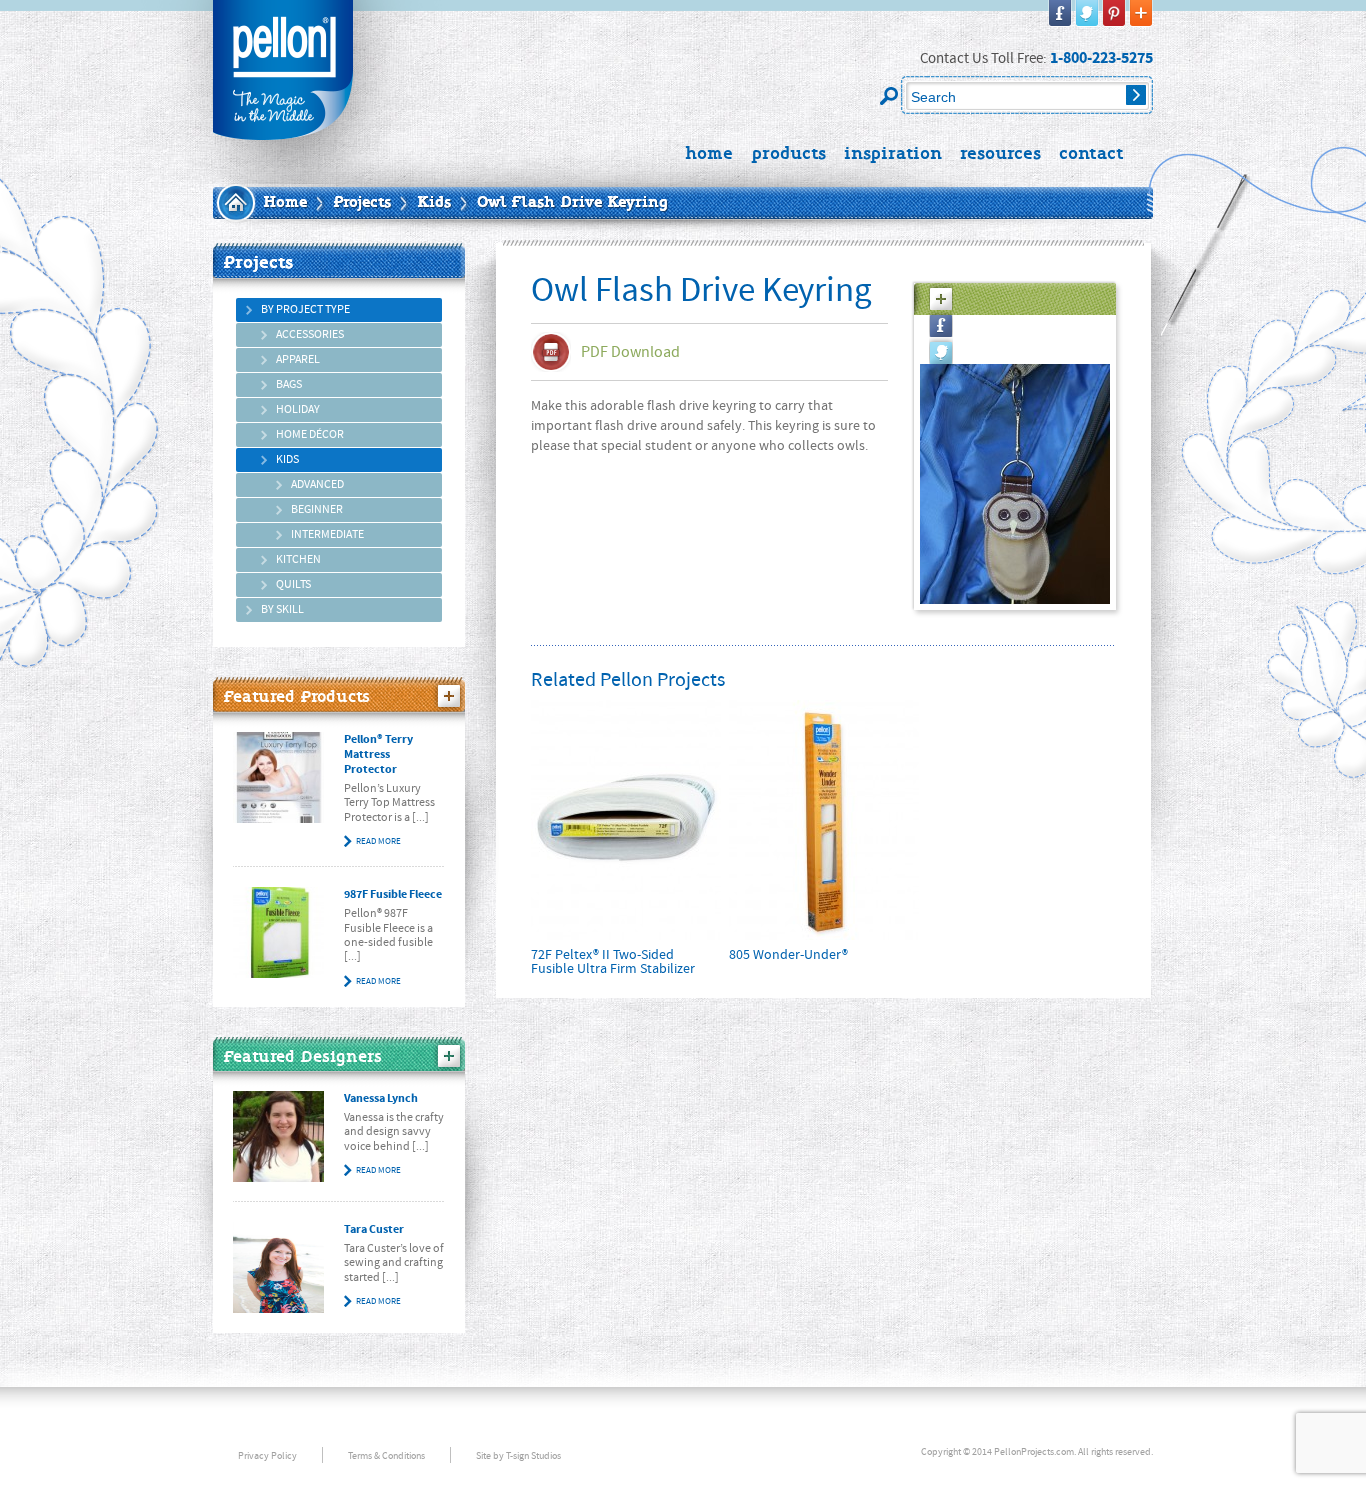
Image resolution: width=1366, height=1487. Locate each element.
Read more (378, 841)
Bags (289, 384)
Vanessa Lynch (381, 1098)
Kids (434, 203)
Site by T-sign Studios (518, 1455)
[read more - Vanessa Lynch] (278, 1136)
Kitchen (298, 559)
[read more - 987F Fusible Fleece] (278, 932)
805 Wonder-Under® (788, 955)
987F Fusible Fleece (393, 894)
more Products (449, 696)
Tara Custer (374, 1229)
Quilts (293, 584)
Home (285, 203)
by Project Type (305, 309)
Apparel (298, 359)
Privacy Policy (267, 1455)
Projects (362, 203)
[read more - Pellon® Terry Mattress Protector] (278, 777)
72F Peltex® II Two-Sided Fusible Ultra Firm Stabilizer (613, 962)
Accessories (310, 334)
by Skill (282, 609)
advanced (317, 484)
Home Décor (310, 434)
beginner (317, 509)
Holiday (298, 409)
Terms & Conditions (386, 1455)
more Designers (449, 1056)
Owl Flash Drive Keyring (572, 203)
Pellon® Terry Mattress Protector (378, 754)
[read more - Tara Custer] (278, 1267)
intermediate (327, 534)
